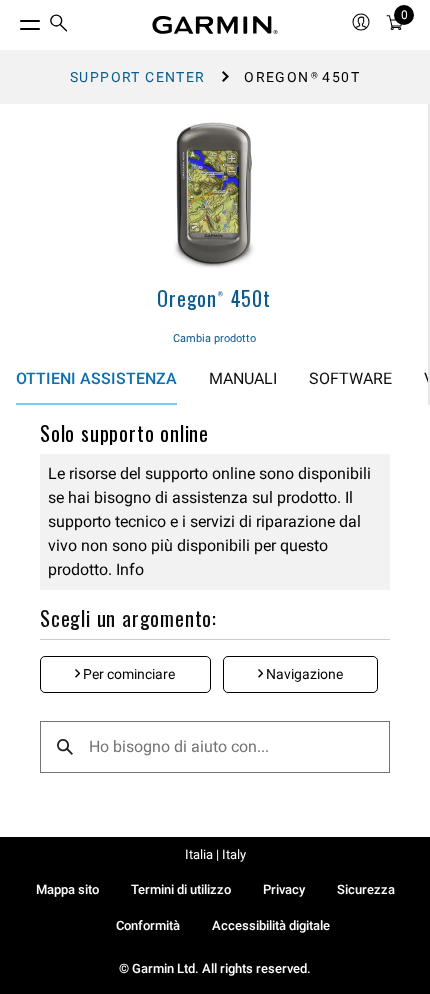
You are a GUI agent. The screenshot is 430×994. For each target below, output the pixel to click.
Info (128, 569)
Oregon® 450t (214, 298)
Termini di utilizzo (181, 889)
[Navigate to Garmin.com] (215, 25)
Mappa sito (67, 889)
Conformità (148, 925)
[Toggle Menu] (12, 20)
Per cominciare (127, 674)
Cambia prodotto (214, 338)
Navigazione (303, 674)
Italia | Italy (215, 854)
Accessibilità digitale (271, 925)
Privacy (284, 889)
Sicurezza (366, 889)
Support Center (138, 77)
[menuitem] (59, 25)
